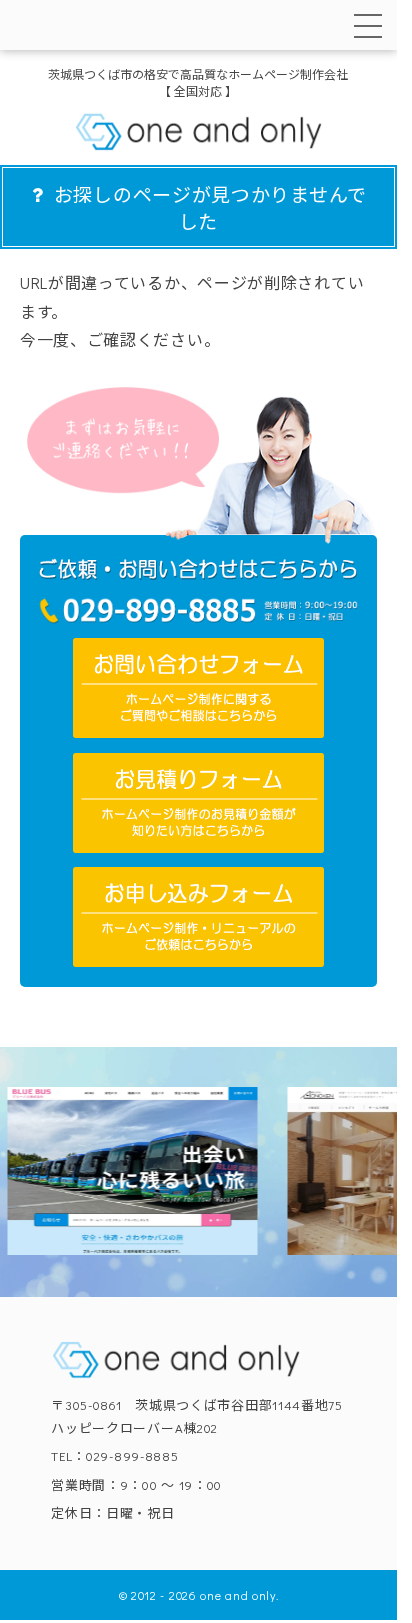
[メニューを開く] (368, 26)
